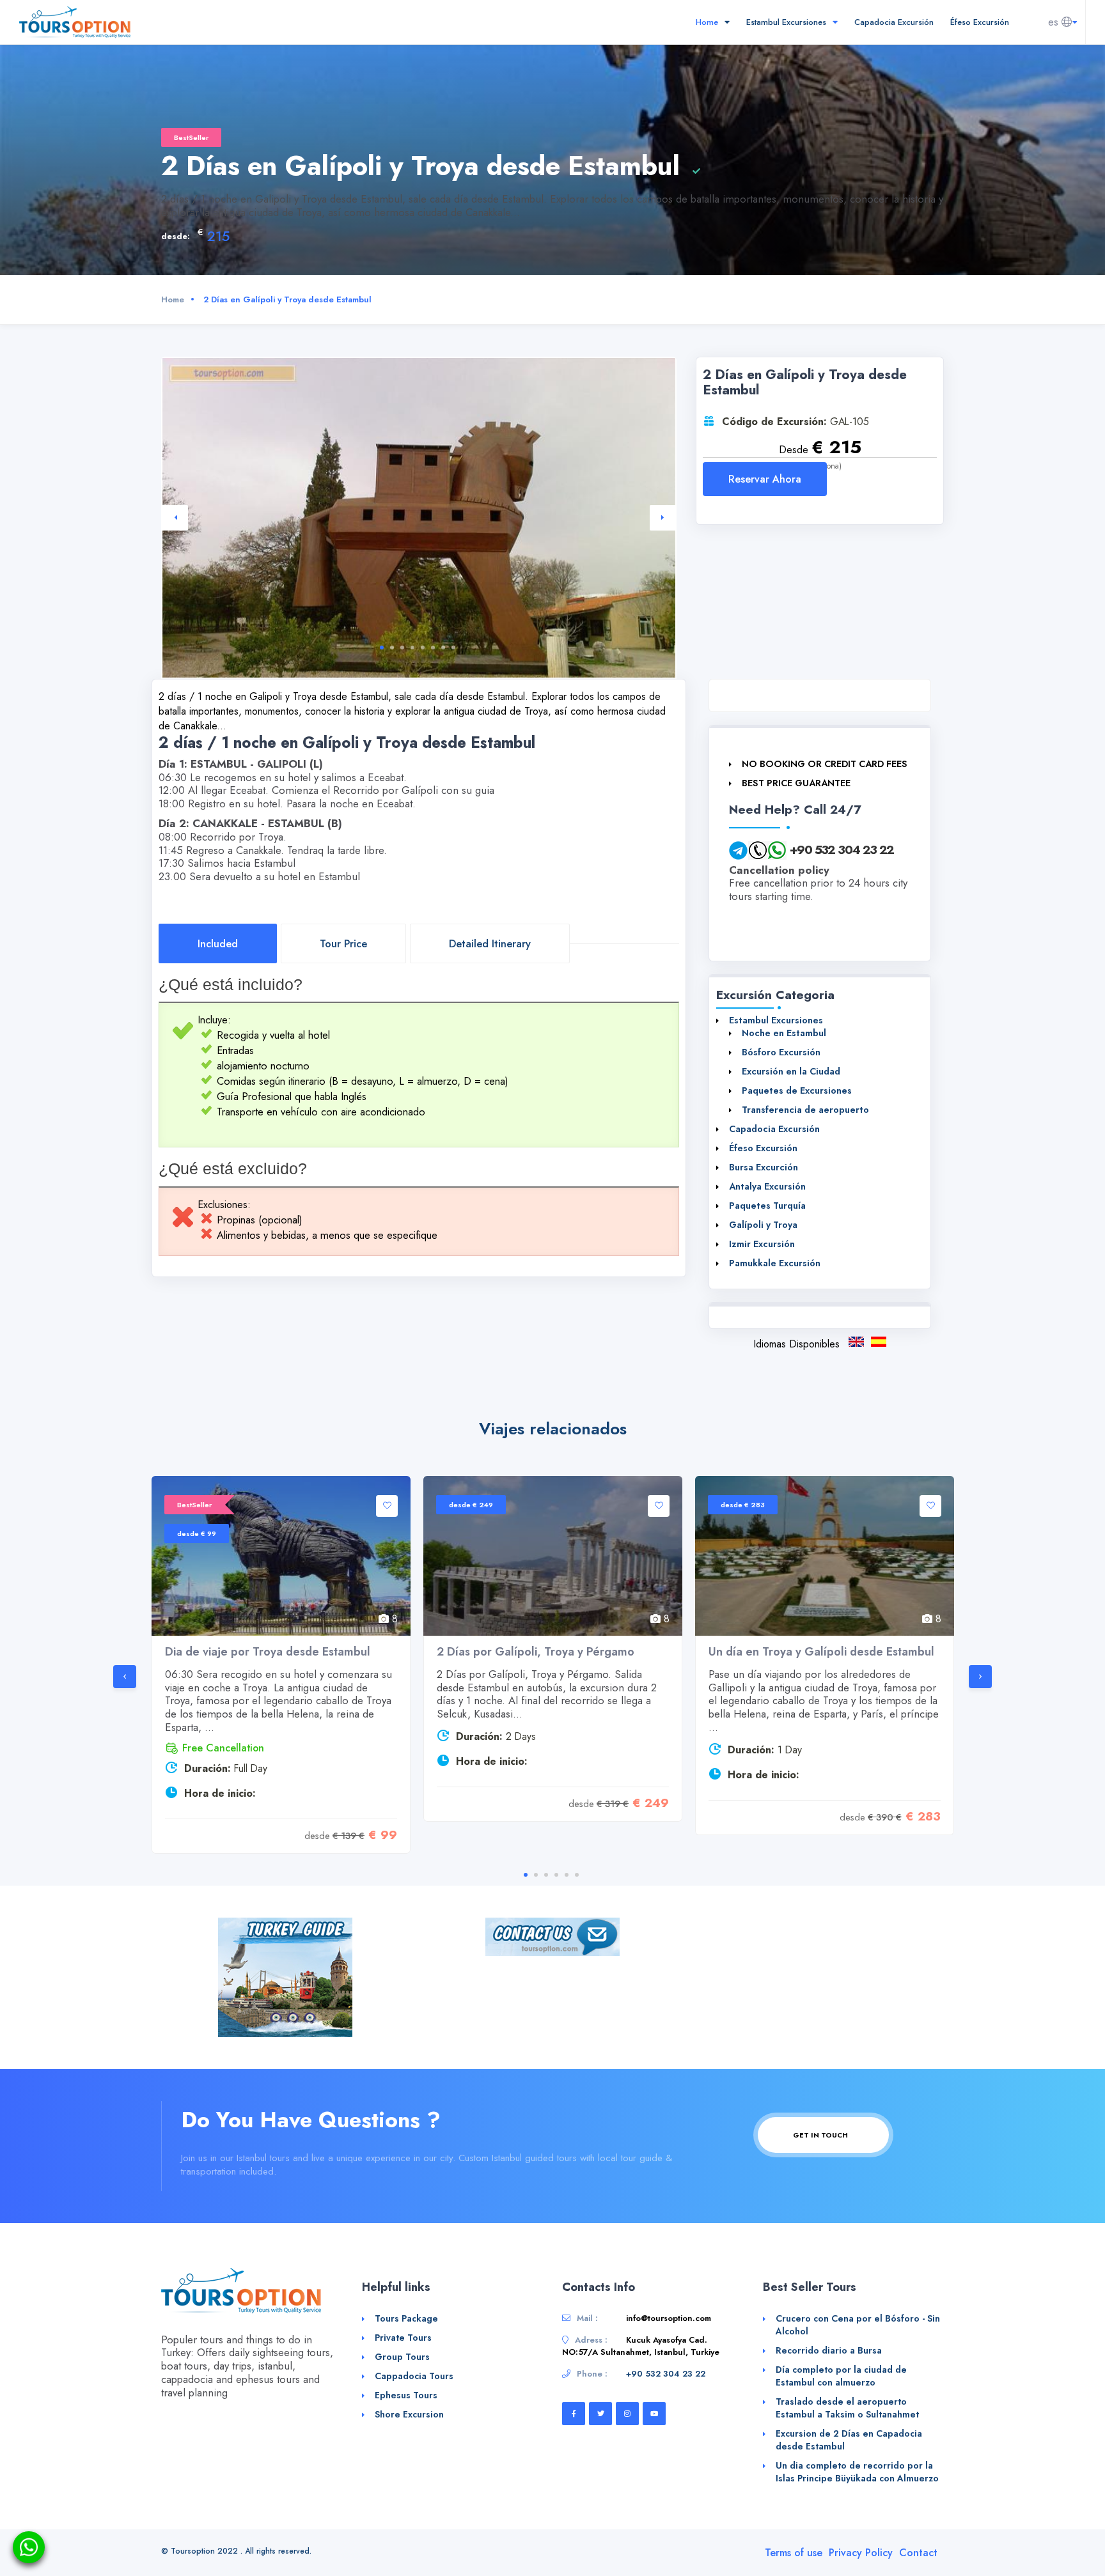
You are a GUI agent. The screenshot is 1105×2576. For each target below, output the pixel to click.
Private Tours (403, 2338)
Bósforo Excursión (781, 1052)
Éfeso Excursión (980, 22)
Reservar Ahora (765, 479)
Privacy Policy (861, 2553)
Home (708, 22)
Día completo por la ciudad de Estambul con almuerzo (841, 2376)
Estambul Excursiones (788, 22)
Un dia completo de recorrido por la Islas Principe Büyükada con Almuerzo (857, 2472)
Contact (918, 2553)
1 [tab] (382, 648)
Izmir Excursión (762, 1244)
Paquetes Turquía (767, 1206)
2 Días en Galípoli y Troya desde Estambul (879, 1342)
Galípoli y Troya (763, 1225)
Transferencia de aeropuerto (805, 1110)
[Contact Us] (552, 1936)
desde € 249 (471, 1505)
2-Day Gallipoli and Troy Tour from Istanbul (856, 1342)
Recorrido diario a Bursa (829, 2350)
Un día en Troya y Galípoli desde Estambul (821, 1652)
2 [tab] (392, 648)
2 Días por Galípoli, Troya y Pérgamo (536, 1652)
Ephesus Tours (406, 2395)
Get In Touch (821, 2135)
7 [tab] (443, 648)
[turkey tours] (75, 21)
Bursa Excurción (764, 1167)
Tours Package (406, 2318)
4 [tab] (412, 648)
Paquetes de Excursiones (797, 1090)
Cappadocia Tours (414, 2376)
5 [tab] (423, 648)
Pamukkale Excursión (775, 1263)
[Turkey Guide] (285, 1976)
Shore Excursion (409, 2414)
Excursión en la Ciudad (791, 1071)
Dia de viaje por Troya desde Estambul (268, 1652)
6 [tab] (433, 648)
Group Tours (402, 2357)
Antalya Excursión (767, 1186)
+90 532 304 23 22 (842, 850)
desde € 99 (197, 1533)
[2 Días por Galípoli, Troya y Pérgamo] (553, 1556)
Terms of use (794, 2553)
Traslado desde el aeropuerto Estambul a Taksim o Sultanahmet (847, 2408)
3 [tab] (402, 648)
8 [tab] (453, 648)
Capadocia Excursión (894, 22)
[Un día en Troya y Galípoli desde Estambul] (825, 1556)
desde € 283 (743, 1505)
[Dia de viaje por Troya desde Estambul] (281, 1556)
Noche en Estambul (784, 1033)
